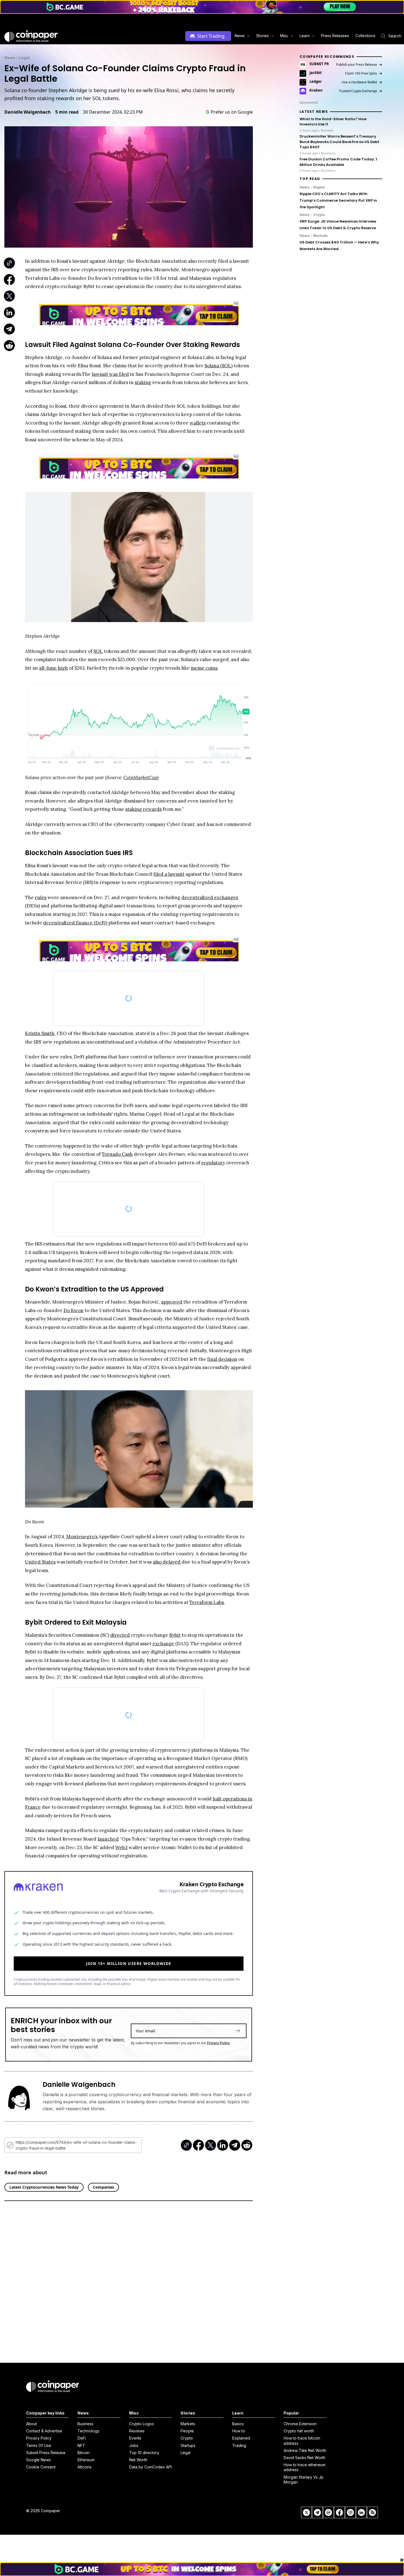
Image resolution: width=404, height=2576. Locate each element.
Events (135, 2438)
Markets (321, 236)
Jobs (134, 2445)
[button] (335, 36)
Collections (365, 36)
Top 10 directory (144, 2453)
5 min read (67, 112)
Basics (238, 2424)
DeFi (82, 2438)
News (10, 58)
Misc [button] (284, 36)
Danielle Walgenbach (28, 112)
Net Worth (138, 2460)
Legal (24, 58)
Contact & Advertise (44, 2431)
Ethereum (86, 2460)
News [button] (240, 36)
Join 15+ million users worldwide (129, 1955)
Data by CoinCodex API (150, 2467)
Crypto (319, 215)
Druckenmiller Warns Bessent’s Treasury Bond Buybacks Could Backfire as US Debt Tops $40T (339, 142)
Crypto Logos (142, 2424)
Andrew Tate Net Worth (305, 2450)
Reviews (137, 2431)
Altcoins (85, 2467)
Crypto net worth (299, 2431)
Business (85, 2424)
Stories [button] (262, 36)
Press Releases (335, 36)
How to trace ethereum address (305, 2467)
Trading (239, 2445)
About (31, 2424)
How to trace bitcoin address (302, 2441)
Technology (88, 2431)
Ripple (319, 187)
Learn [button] (305, 36)
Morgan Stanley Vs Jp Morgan (304, 2480)
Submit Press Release (46, 2453)
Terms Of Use (39, 2445)
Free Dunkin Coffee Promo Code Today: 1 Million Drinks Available (338, 162)
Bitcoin (84, 2453)
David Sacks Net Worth (305, 2458)
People (187, 2431)
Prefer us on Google (232, 112)
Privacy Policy (218, 2035)
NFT (81, 2445)
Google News (38, 2460)
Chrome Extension (300, 2424)
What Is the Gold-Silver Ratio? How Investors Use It (333, 122)
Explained (241, 2438)
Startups (188, 2445)
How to (239, 2431)
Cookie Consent (41, 2467)
